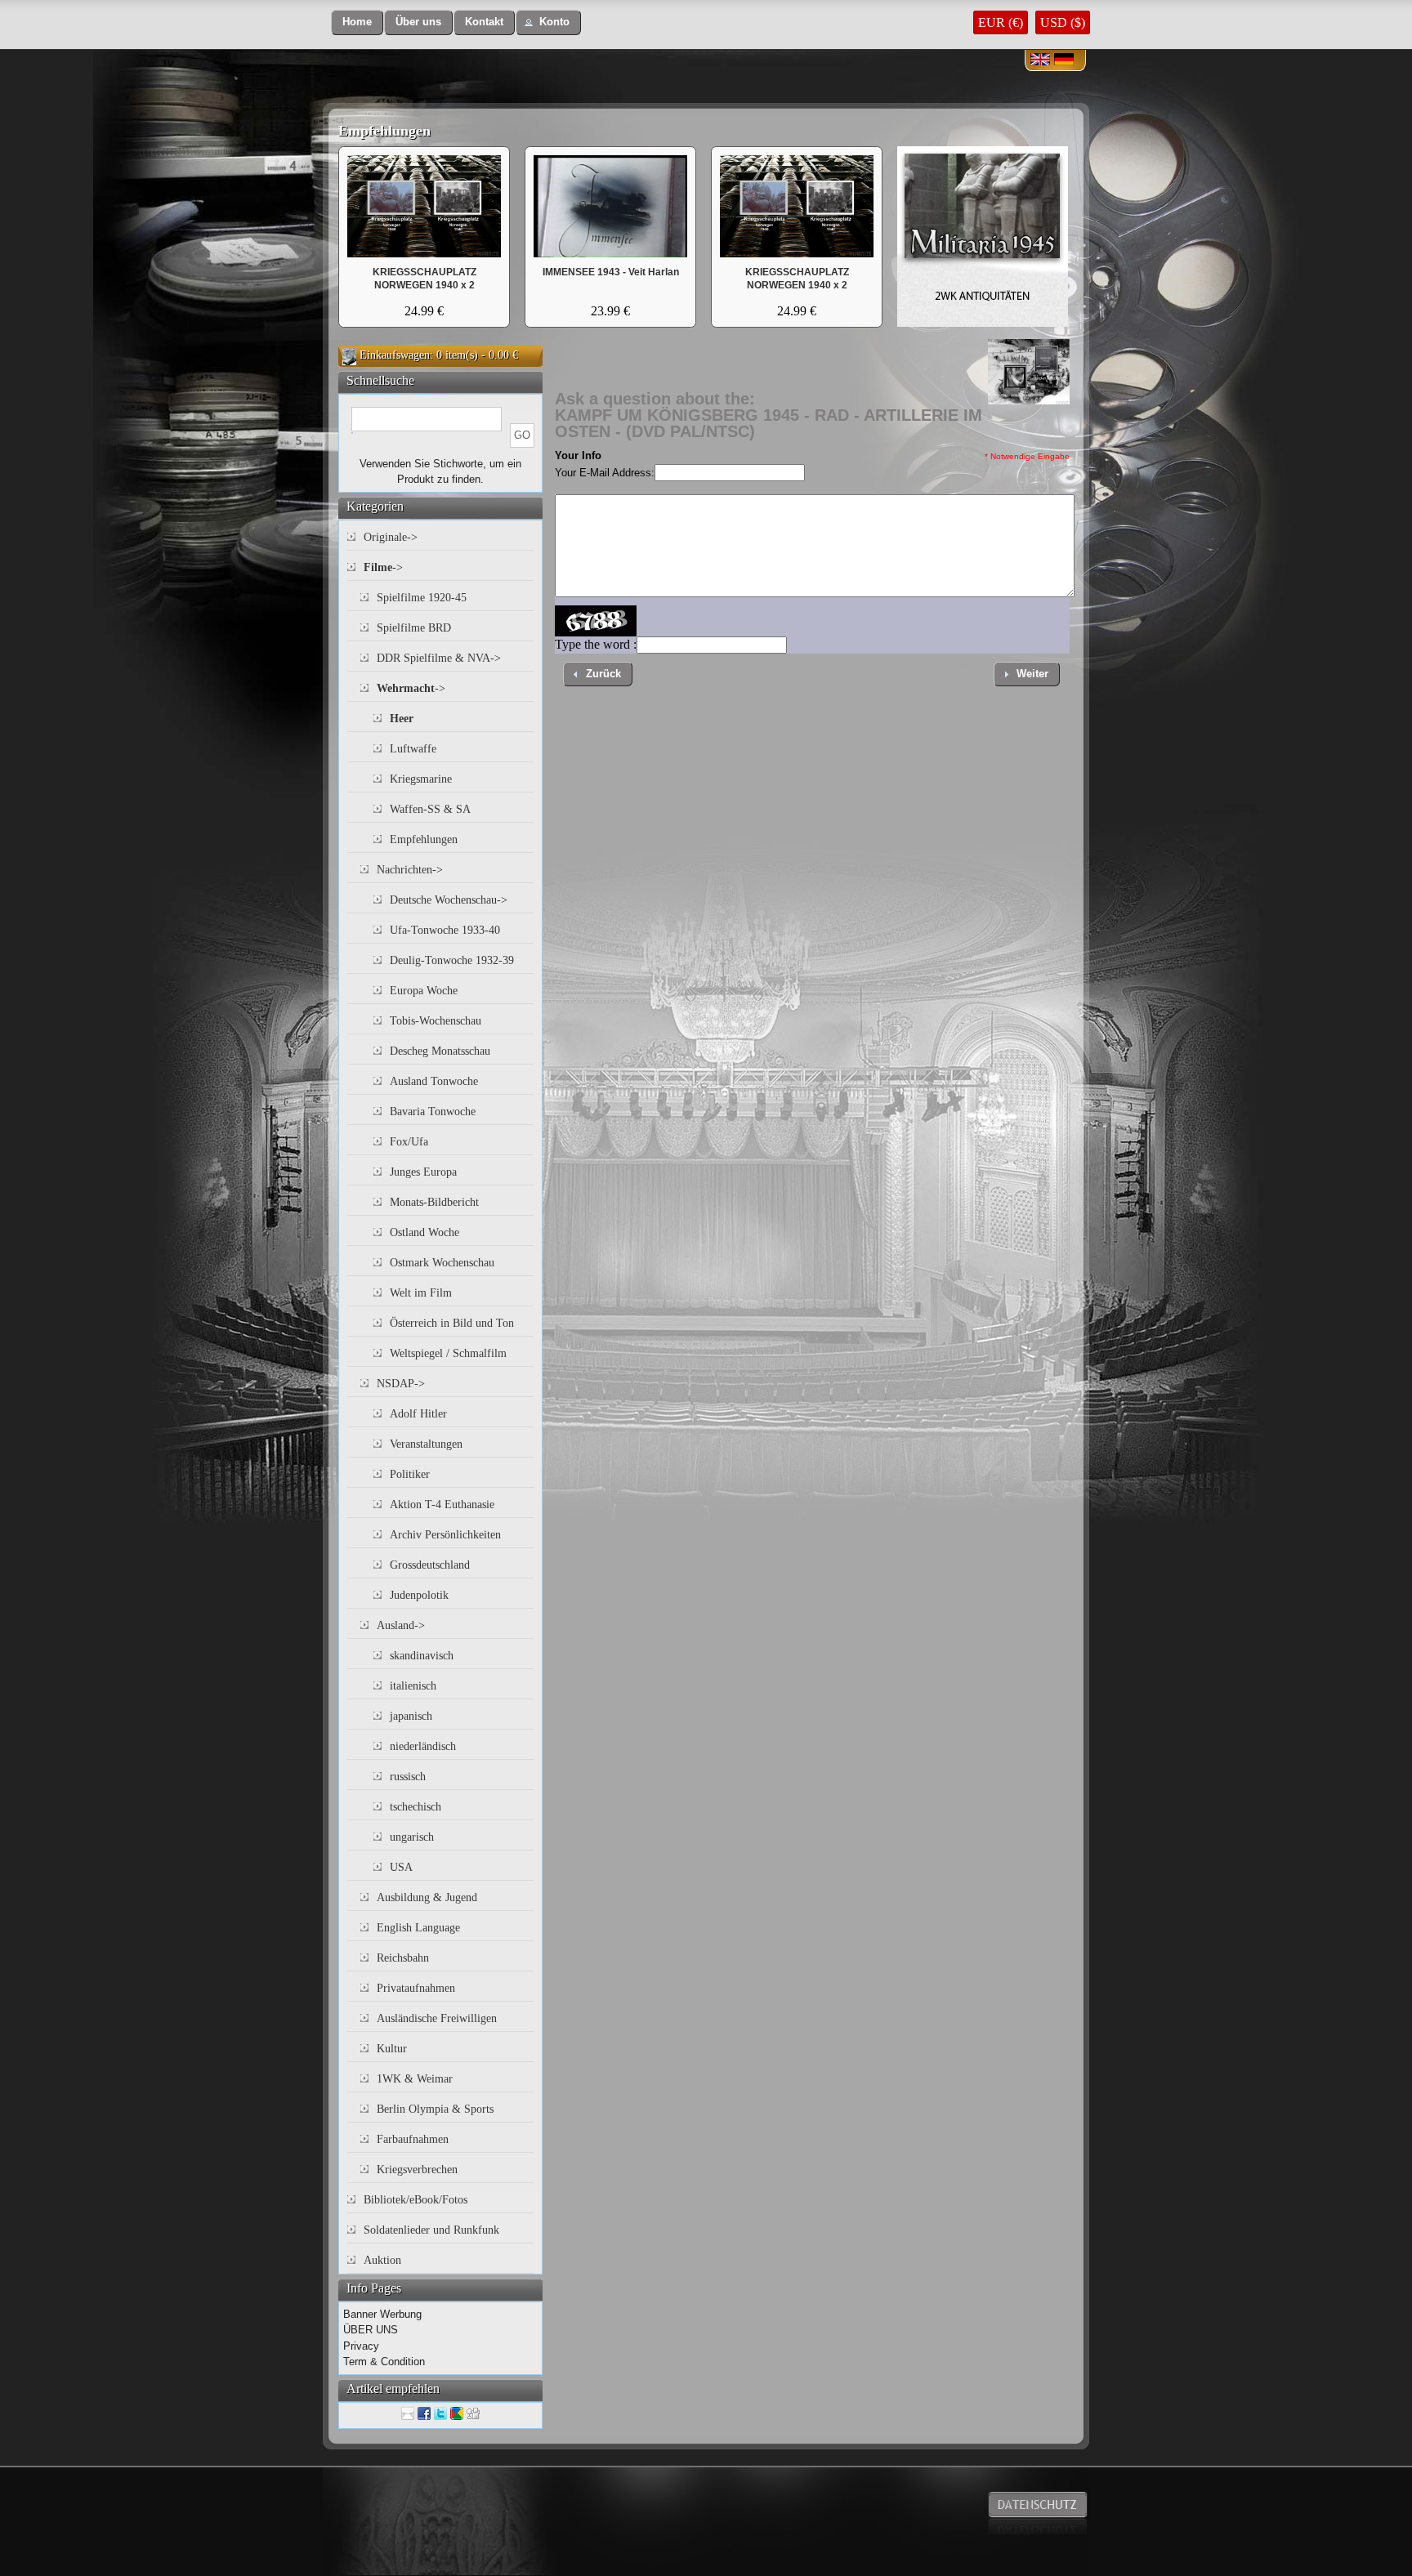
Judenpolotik (419, 1595)
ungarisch (412, 1837)
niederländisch (423, 1746)
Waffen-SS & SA (430, 809)
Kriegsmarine (421, 779)
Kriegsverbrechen (417, 2170)
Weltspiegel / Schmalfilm (448, 1353)
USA (401, 1867)
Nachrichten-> (410, 870)
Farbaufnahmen (413, 2139)
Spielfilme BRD (414, 628)
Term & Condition (384, 2362)
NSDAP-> (401, 1384)
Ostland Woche (424, 1232)
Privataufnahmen (416, 1988)
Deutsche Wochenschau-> (449, 900)
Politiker (410, 1474)
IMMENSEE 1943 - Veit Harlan (611, 272)
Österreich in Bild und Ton (452, 1323)
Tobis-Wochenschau (436, 1021)
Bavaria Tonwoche (433, 1112)
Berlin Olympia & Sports (435, 2109)
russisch (408, 1777)
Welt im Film (421, 1293)
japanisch (411, 1716)
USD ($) (1063, 22)
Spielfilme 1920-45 (422, 598)
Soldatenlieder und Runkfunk (431, 2230)
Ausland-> (401, 1625)
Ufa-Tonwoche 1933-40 (445, 930)
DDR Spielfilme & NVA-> (439, 658)
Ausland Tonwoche (434, 1081)
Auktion (382, 2260)
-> (383, 567)
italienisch (413, 1686)
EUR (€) (1001, 22)
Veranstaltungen (426, 1444)
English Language (418, 1928)
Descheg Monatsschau (440, 1051)
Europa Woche (424, 991)
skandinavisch (422, 1656)
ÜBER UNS (371, 2330)
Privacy (361, 2346)
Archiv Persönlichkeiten (445, 1535)
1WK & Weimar (415, 2079)
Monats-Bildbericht (434, 1202)
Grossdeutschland (430, 1565)
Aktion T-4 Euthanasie (442, 1505)
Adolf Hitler (418, 1414)
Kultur (392, 2049)
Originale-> (391, 537)
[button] (357, 22)
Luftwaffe (413, 749)
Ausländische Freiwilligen (437, 2018)
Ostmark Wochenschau (442, 1263)
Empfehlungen (384, 131)
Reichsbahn (403, 1958)
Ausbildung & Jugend (427, 1897)
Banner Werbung (382, 2314)
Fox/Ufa (409, 1142)
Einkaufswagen (395, 355)
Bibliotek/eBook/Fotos (416, 2200)
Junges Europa (423, 1172)
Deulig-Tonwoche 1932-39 (452, 960)
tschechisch (416, 1807)
